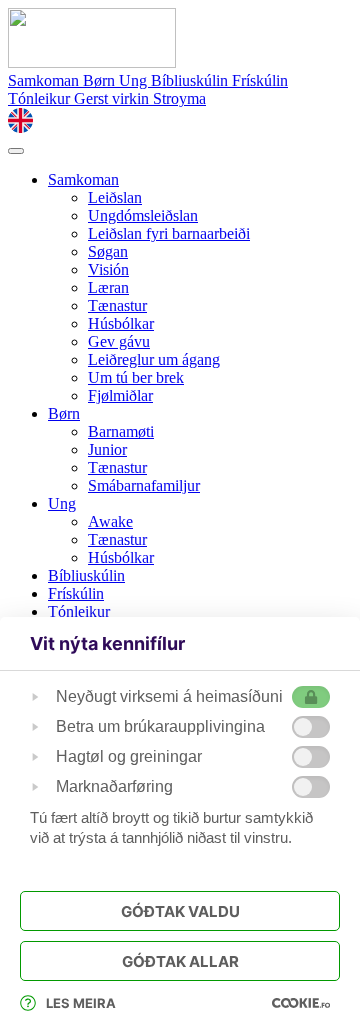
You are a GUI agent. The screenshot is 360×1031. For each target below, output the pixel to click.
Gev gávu (119, 341)
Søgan (108, 251)
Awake (110, 521)
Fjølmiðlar (120, 395)
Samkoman (45, 80)
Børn (101, 80)
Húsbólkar (121, 323)
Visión (108, 269)
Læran (108, 287)
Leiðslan (115, 197)
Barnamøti (121, 431)
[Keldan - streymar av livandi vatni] (92, 62)
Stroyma (179, 98)
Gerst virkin (113, 98)
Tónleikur (41, 98)
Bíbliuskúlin (191, 80)
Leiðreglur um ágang (154, 359)
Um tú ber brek (136, 377)
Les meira (81, 1003)
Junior (107, 449)
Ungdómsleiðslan (143, 215)
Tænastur (117, 305)
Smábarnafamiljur (144, 485)
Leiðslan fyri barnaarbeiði (169, 233)
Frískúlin (260, 80)
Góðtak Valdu (180, 911)
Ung (135, 80)
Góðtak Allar (180, 961)
